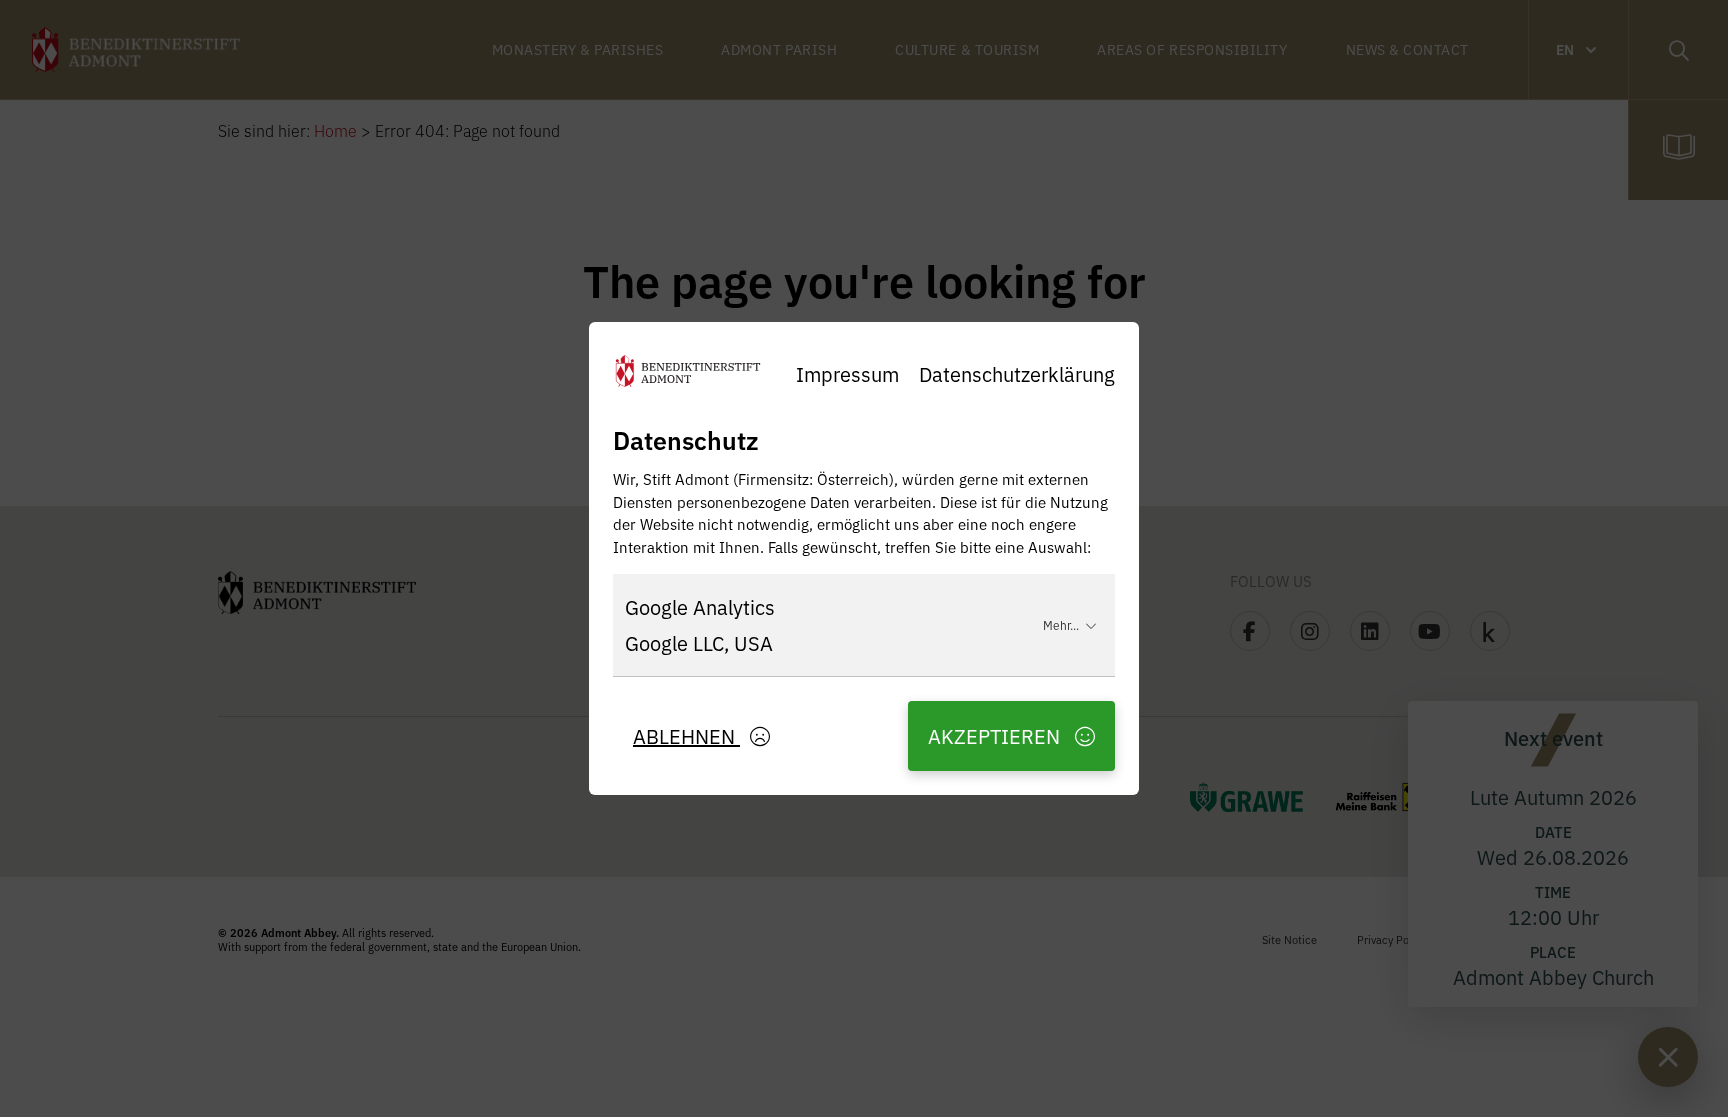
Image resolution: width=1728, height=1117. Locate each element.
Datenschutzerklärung (1017, 373)
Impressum (847, 373)
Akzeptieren (996, 735)
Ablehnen (686, 735)
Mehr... (1061, 624)
